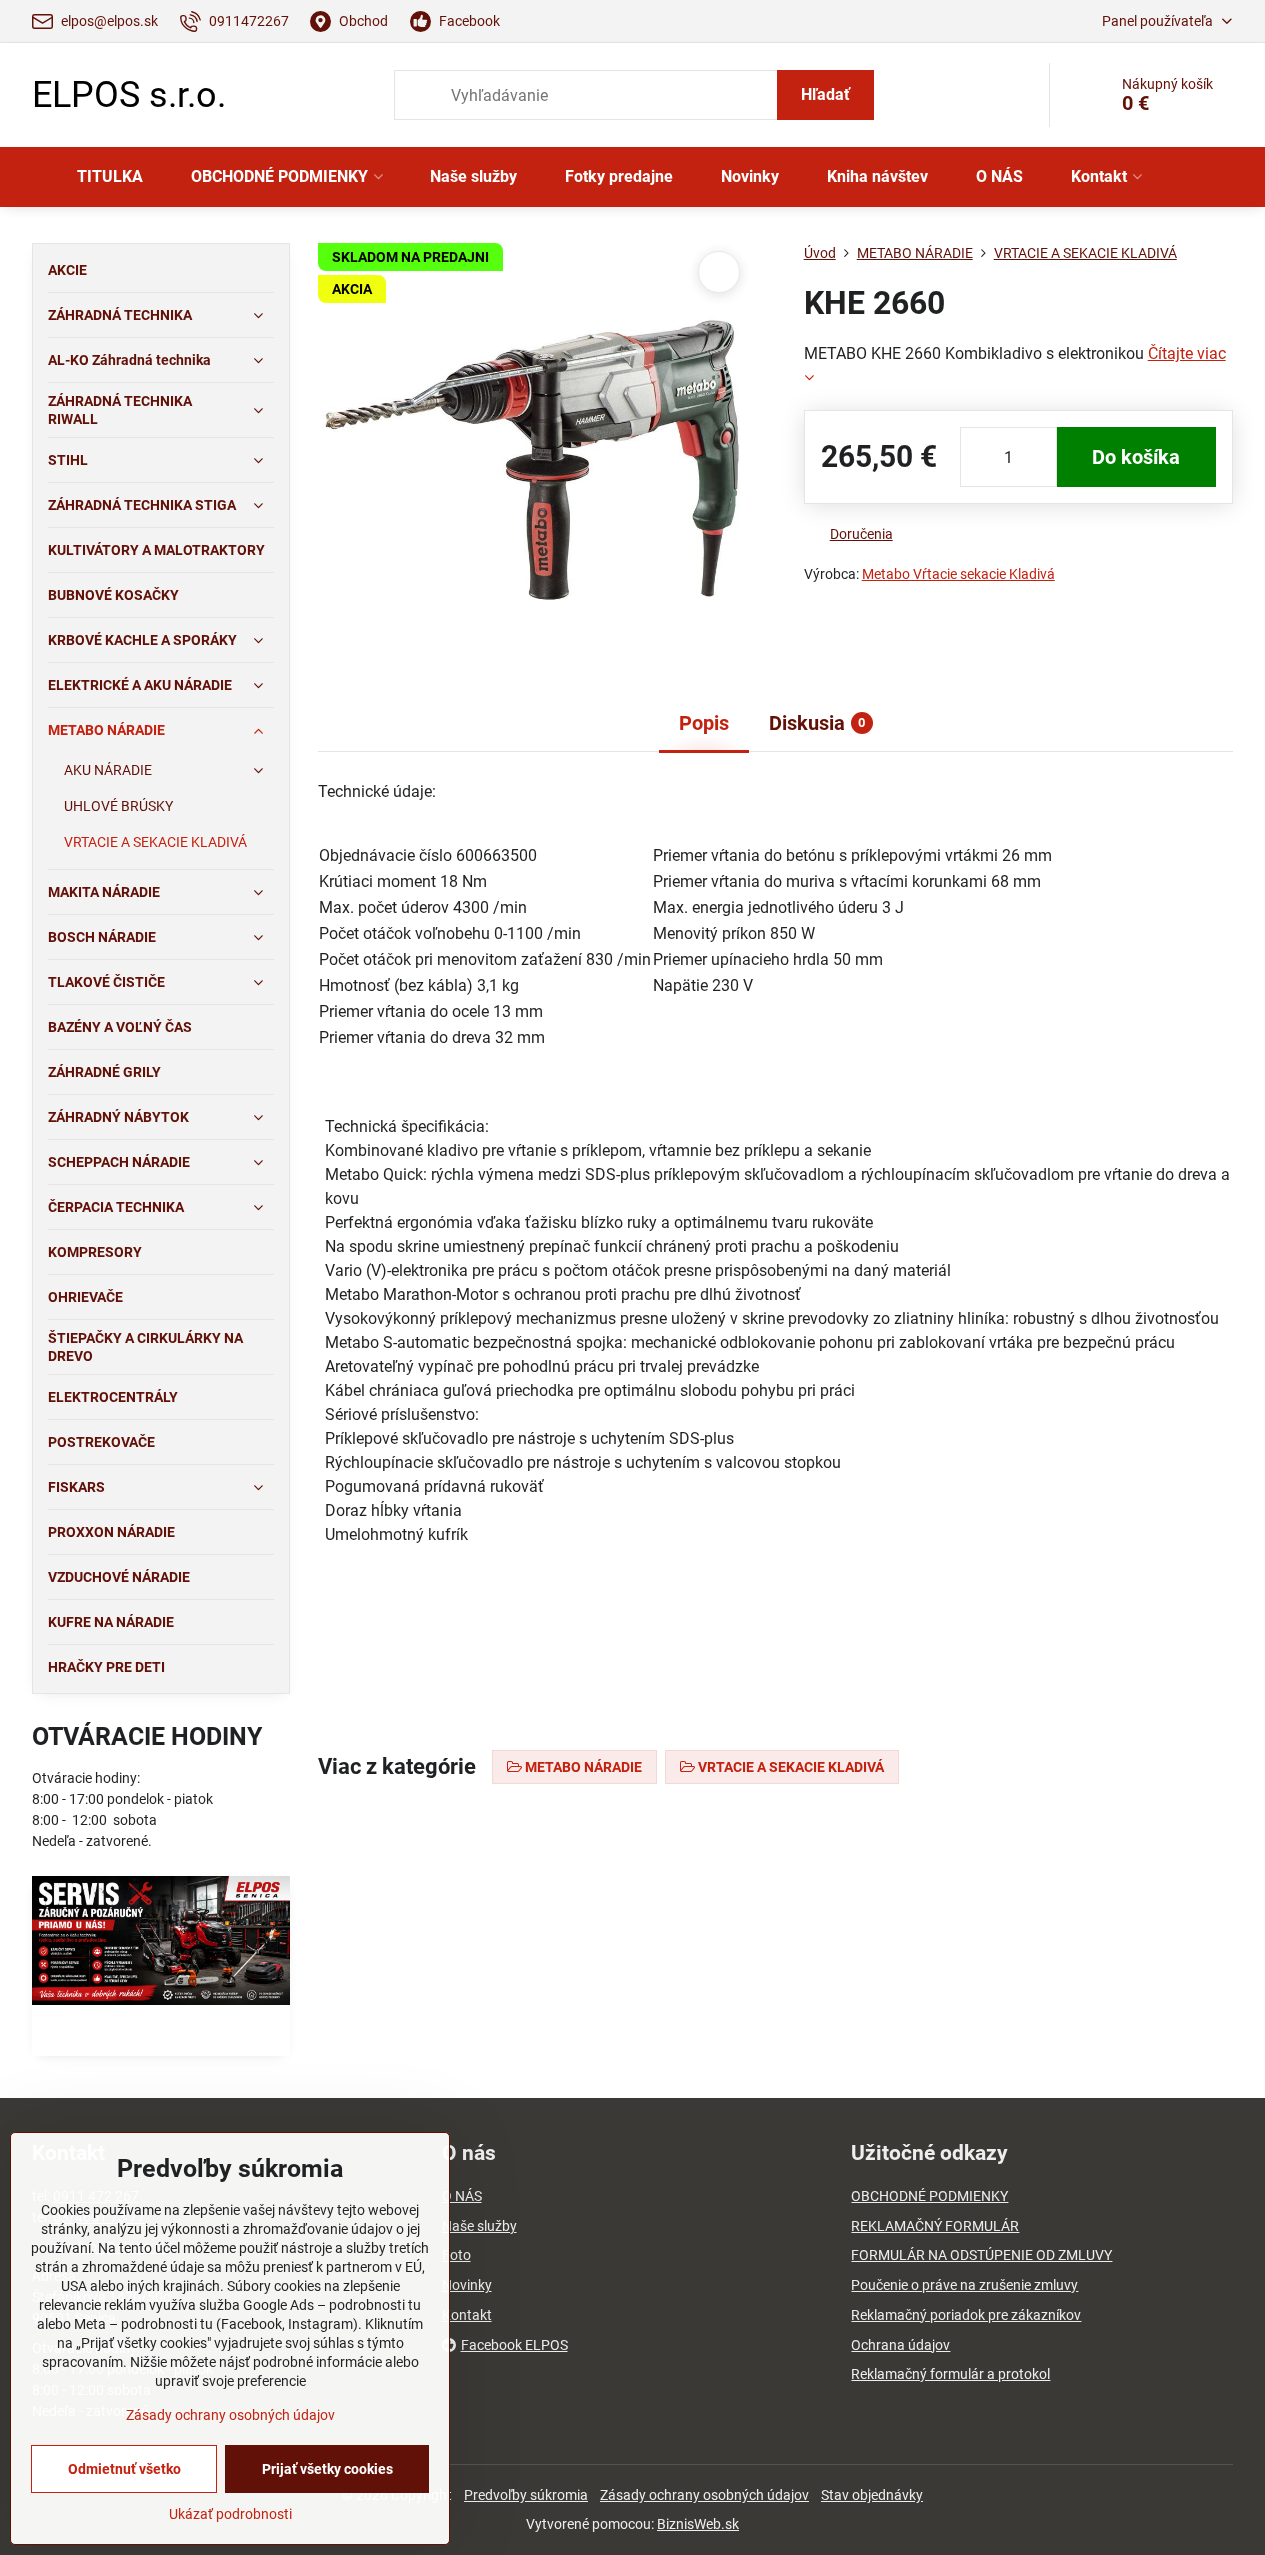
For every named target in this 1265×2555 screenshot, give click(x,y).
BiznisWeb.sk (698, 2524)
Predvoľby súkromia (526, 2495)
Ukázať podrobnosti (230, 2514)
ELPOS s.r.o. (129, 95)
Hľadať (825, 94)
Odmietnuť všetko (124, 2469)
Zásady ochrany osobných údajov (704, 2495)
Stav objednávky (872, 2495)
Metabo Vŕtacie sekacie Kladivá (958, 574)
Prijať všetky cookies (327, 2469)
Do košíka (1136, 457)
